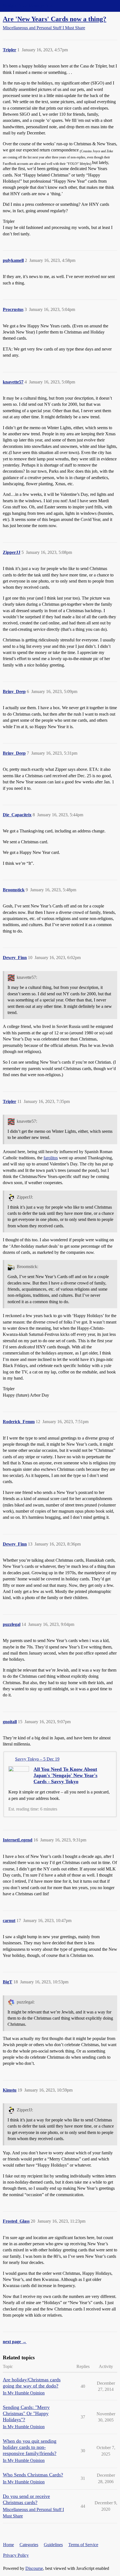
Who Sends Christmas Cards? (33, 2475)
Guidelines (53, 2545)
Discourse (34, 2568)
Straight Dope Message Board (29, 6)
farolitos (51, 1158)
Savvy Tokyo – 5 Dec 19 (37, 1759)
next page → (15, 2342)
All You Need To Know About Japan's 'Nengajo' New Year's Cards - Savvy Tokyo (65, 1775)
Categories (29, 2545)
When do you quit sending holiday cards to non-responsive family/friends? (30, 2447)
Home (9, 2545)
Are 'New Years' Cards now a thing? (55, 19)
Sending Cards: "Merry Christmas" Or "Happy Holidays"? (26, 2413)
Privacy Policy (16, 2555)
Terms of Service (83, 2545)
